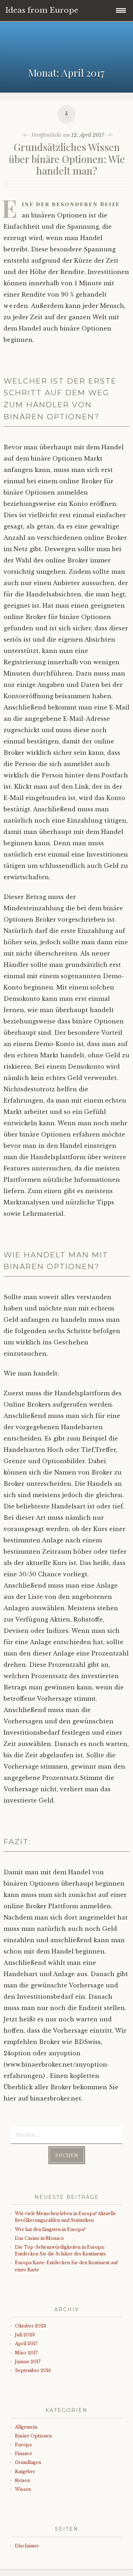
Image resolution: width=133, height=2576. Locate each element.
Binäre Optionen (33, 2436)
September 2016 (33, 2370)
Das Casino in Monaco (39, 2238)
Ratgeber (25, 2472)
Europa (23, 2445)
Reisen (22, 2480)
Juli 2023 (25, 2335)
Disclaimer (27, 2546)
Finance (24, 2454)
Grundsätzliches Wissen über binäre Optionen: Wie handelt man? (67, 159)
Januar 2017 (28, 2362)
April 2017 (26, 2344)
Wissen (23, 2489)
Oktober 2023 (31, 2326)
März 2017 (26, 2353)
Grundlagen (28, 2462)
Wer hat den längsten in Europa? (50, 2229)
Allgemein (26, 2427)
